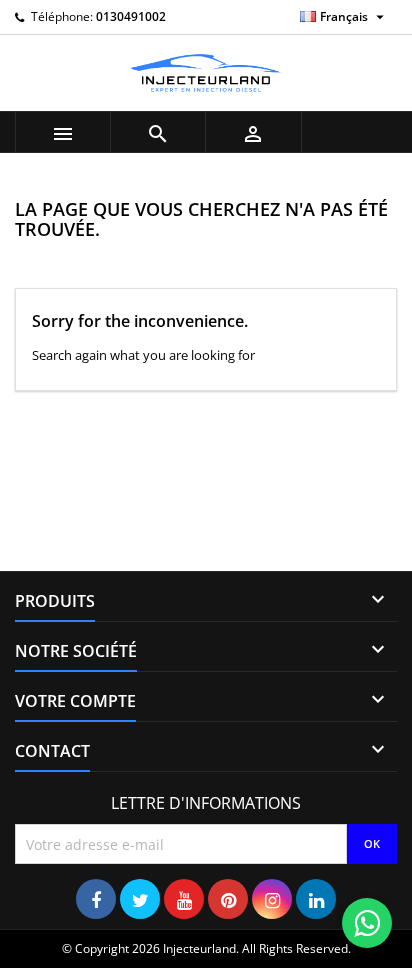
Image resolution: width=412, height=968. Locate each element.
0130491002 (131, 16)
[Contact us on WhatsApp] (367, 923)
